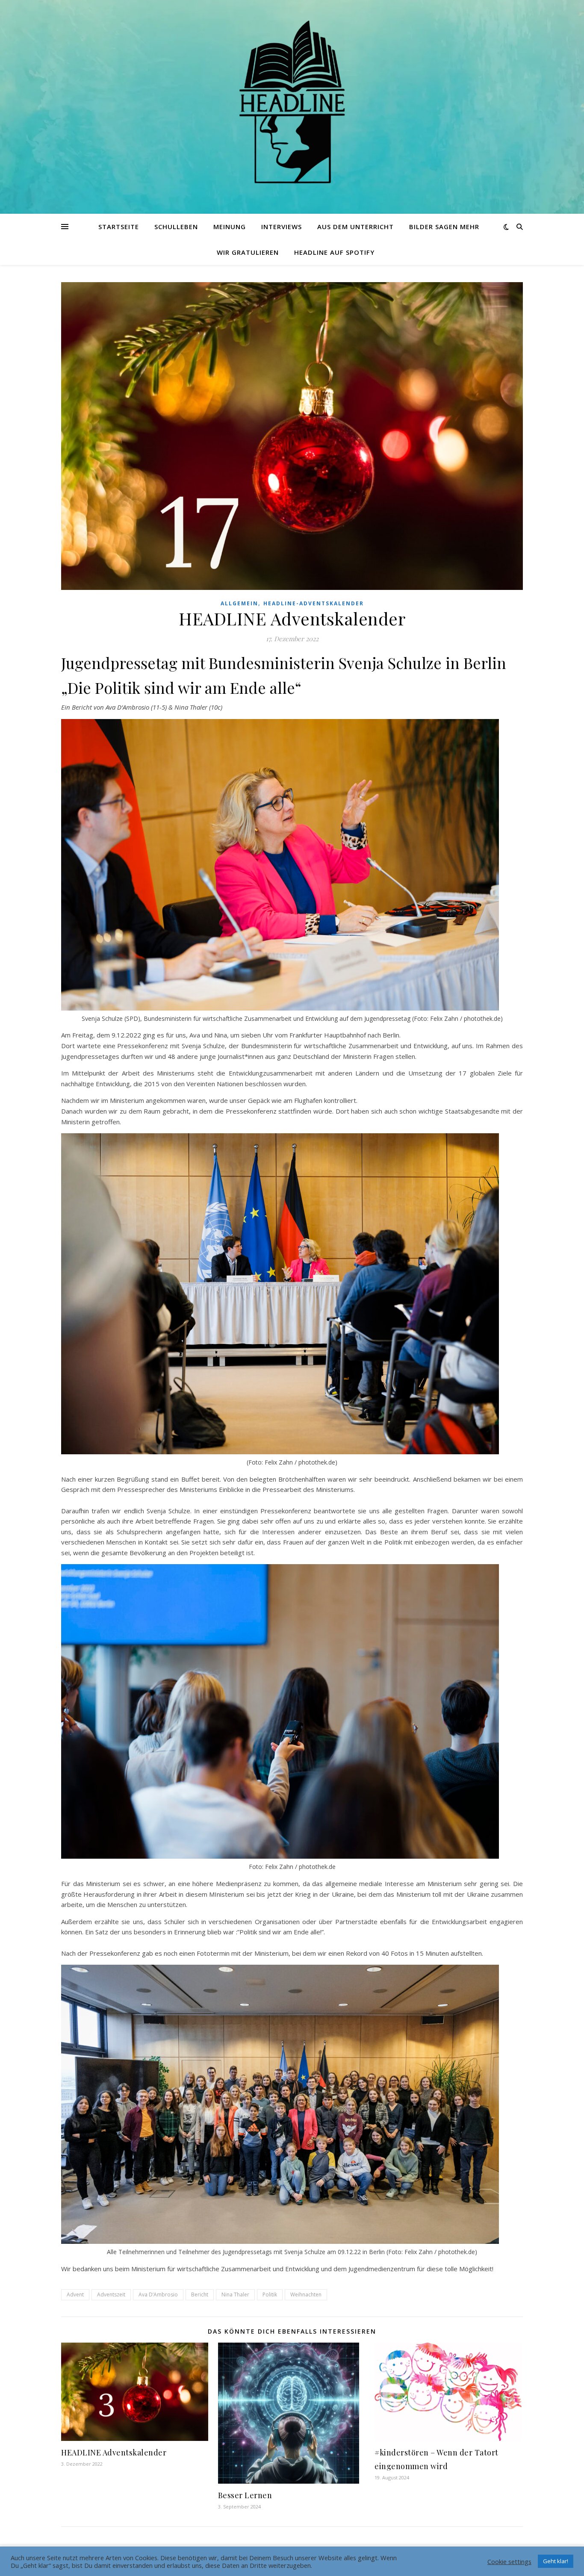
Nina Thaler (235, 2295)
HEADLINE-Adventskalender (314, 603)
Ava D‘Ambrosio (158, 2295)
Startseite (119, 227)
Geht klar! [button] (556, 2561)
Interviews (282, 227)
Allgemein (239, 603)
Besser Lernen (245, 2495)
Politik (270, 2295)
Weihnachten (306, 2295)
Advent (75, 2295)
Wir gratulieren (248, 252)
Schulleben (176, 227)
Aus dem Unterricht (355, 227)
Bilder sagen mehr (444, 227)
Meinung (230, 227)
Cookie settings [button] (509, 2561)
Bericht (200, 2295)
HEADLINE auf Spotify (334, 252)
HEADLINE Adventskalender (114, 2452)
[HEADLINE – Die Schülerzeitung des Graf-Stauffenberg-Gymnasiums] (292, 102)
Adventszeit (111, 2295)
